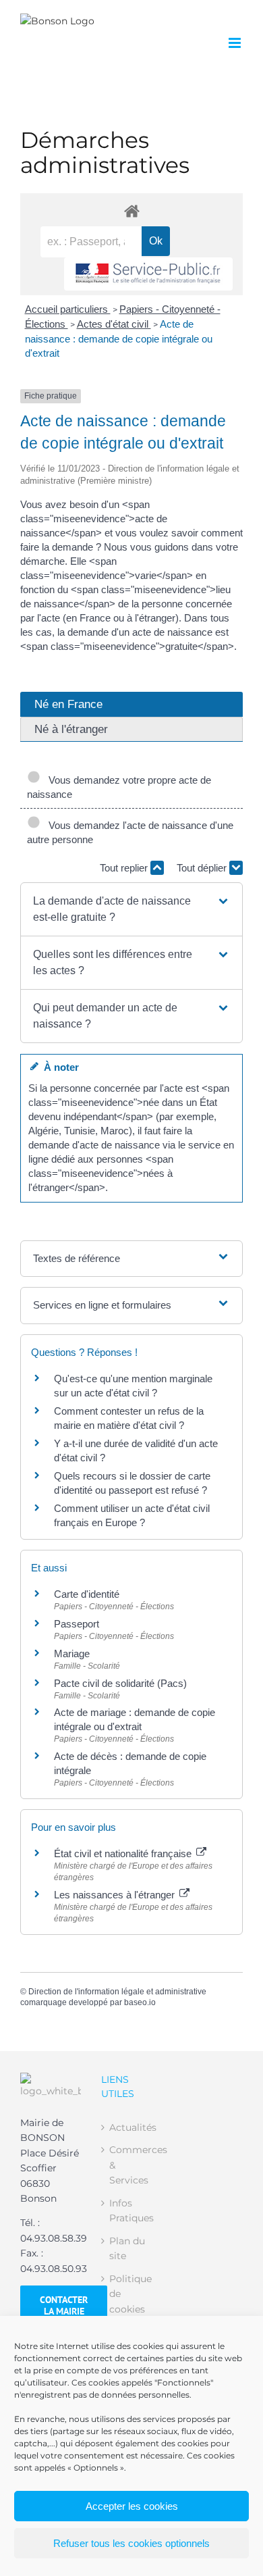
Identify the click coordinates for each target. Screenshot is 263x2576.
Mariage (72, 1653)
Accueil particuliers (68, 309)
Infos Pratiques (131, 2211)
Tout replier (125, 868)
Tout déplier (203, 868)
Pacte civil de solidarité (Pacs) (120, 1683)
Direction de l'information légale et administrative (117, 1992)
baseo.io (140, 2002)
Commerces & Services (132, 2165)
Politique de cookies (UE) (130, 2301)
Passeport (77, 1624)
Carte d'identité (87, 1594)
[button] (131, 909)
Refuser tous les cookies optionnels (131, 2543)
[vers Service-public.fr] (148, 274)
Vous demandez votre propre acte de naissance (119, 787)
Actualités (132, 2127)
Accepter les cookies (132, 2506)
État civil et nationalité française (124, 1853)
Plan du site (127, 2248)
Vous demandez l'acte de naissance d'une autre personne (130, 832)
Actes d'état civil (114, 324)
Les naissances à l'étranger (116, 1895)
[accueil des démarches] (131, 210)
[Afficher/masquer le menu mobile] (236, 43)
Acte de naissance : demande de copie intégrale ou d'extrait (119, 339)
